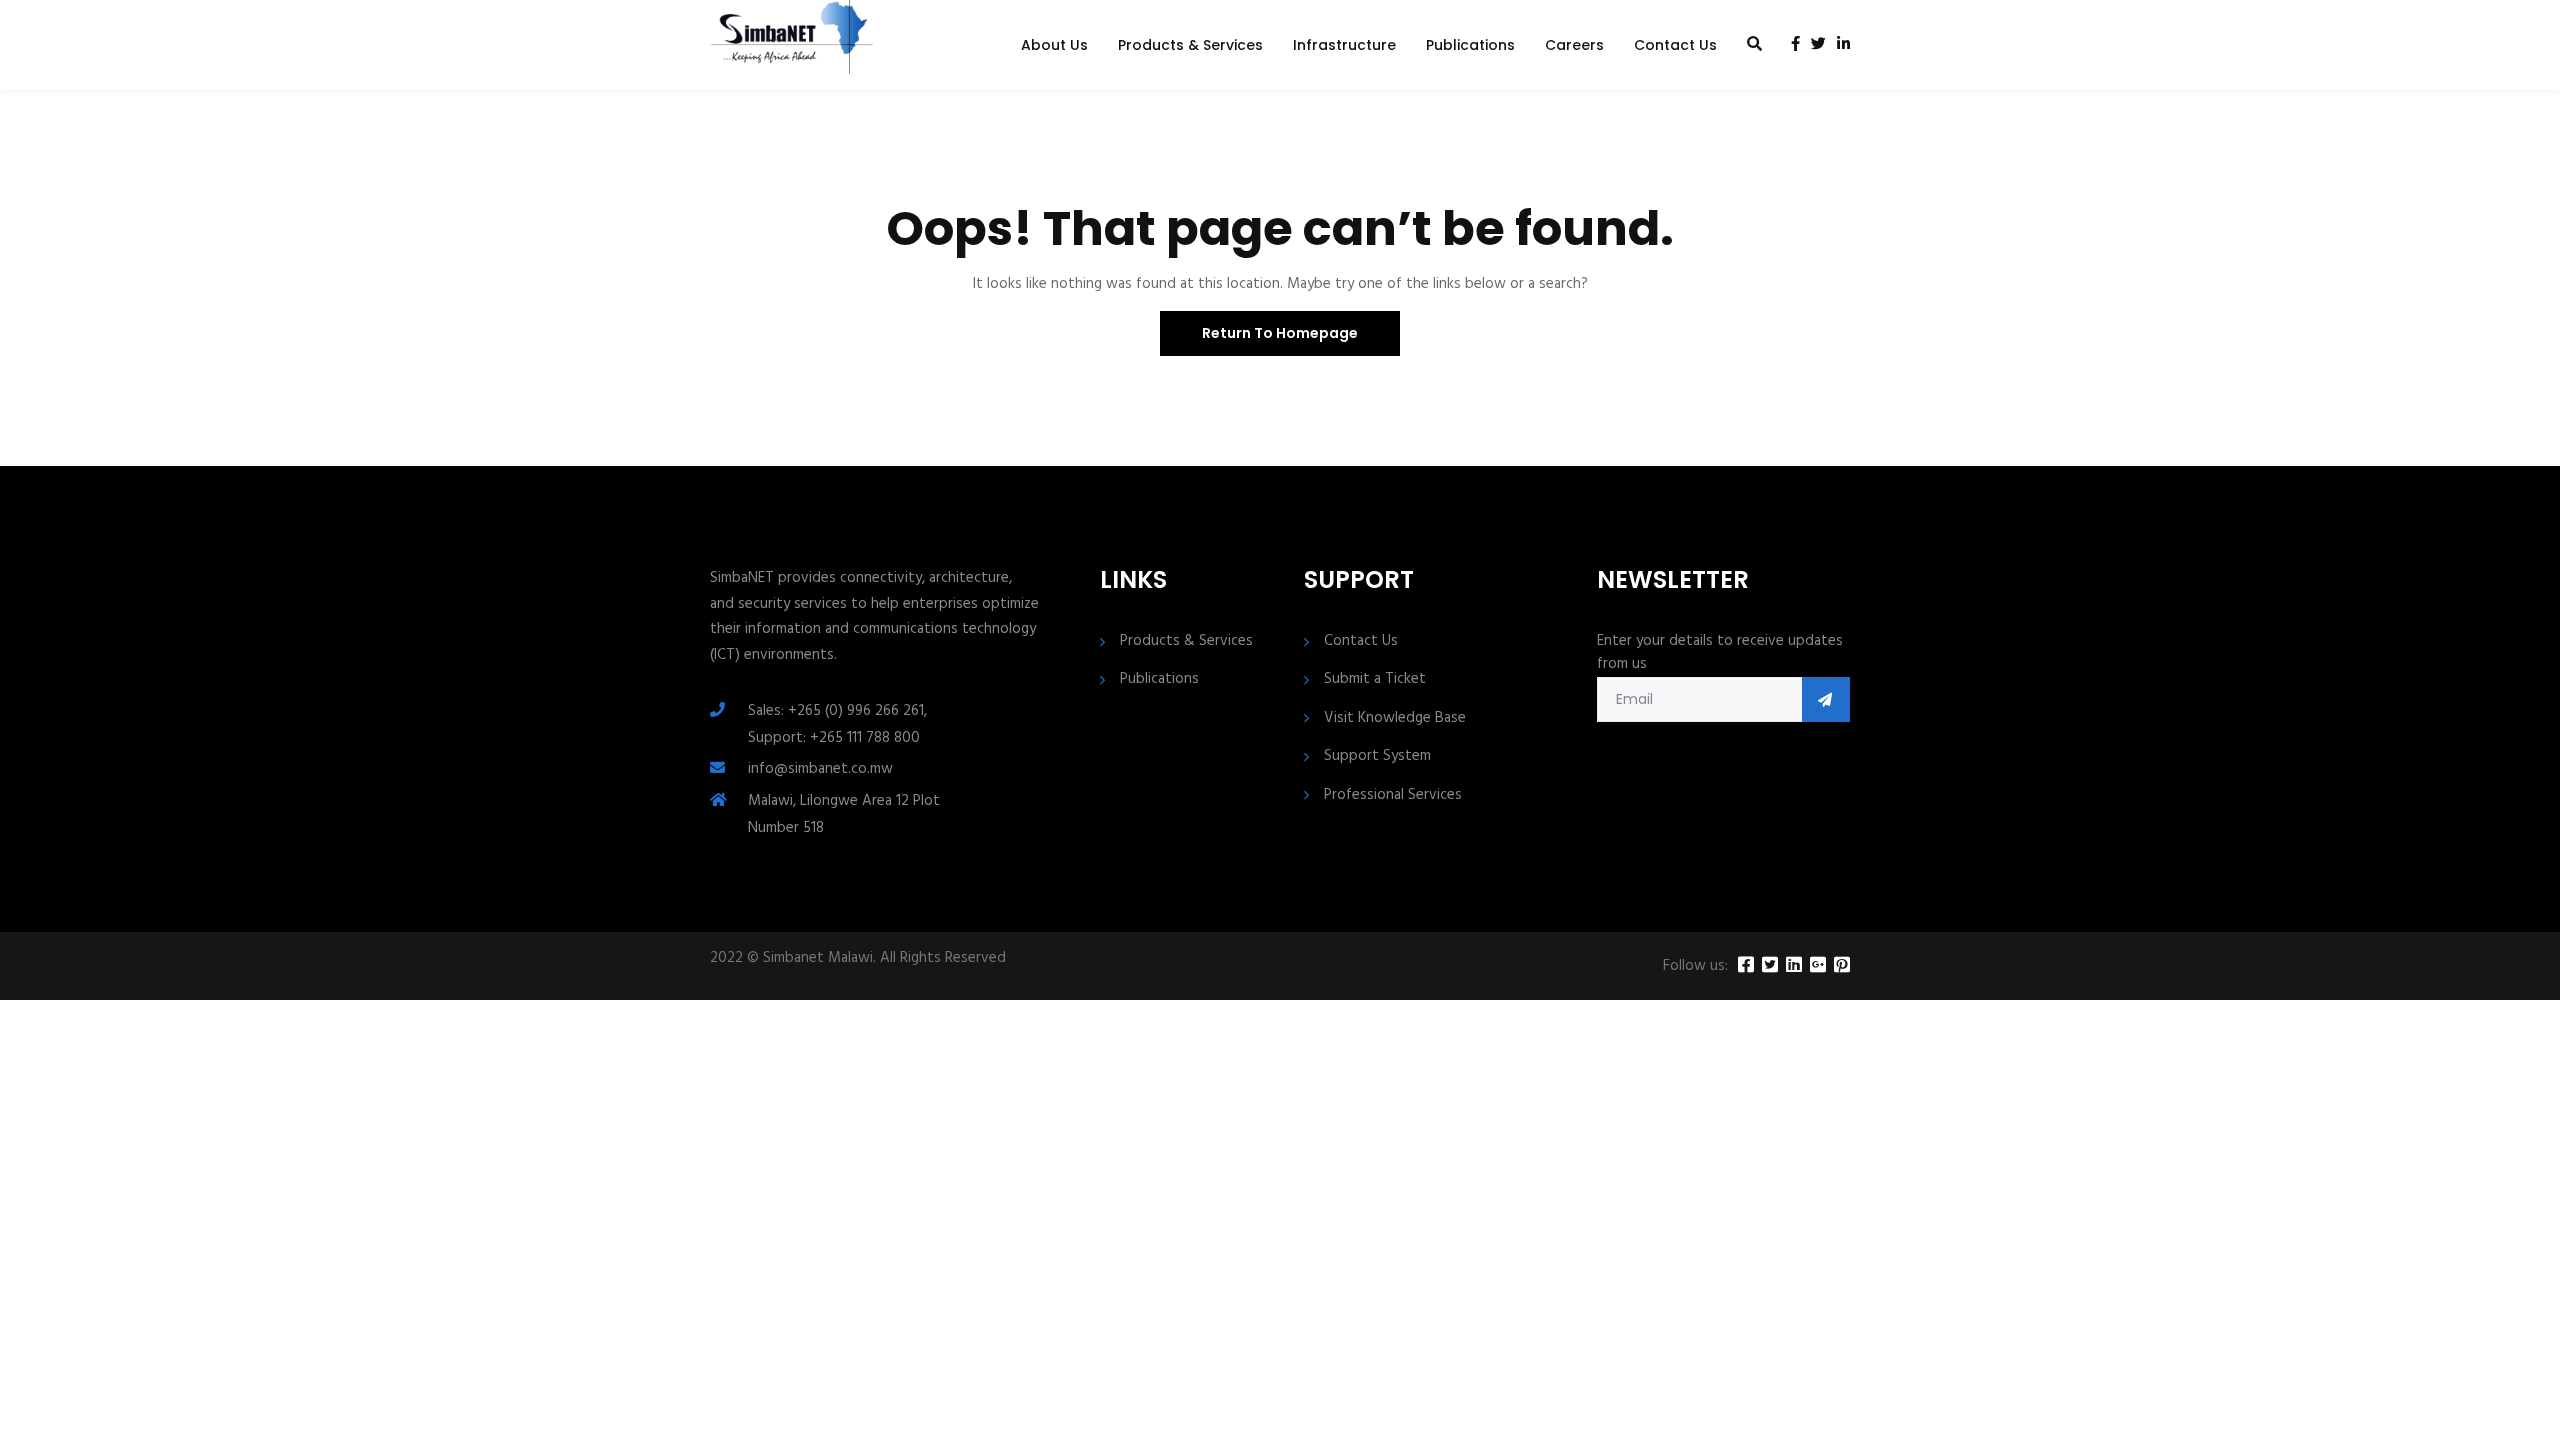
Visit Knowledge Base (1395, 718)
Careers (1574, 45)
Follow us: (1695, 966)
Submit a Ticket (1375, 679)
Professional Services (1393, 795)
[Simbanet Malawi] (792, 45)
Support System (1377, 756)
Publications (1470, 45)
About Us (1054, 45)
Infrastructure (1344, 45)
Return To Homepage (1280, 333)
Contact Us (1675, 45)
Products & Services (1190, 45)
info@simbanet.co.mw (820, 769)
